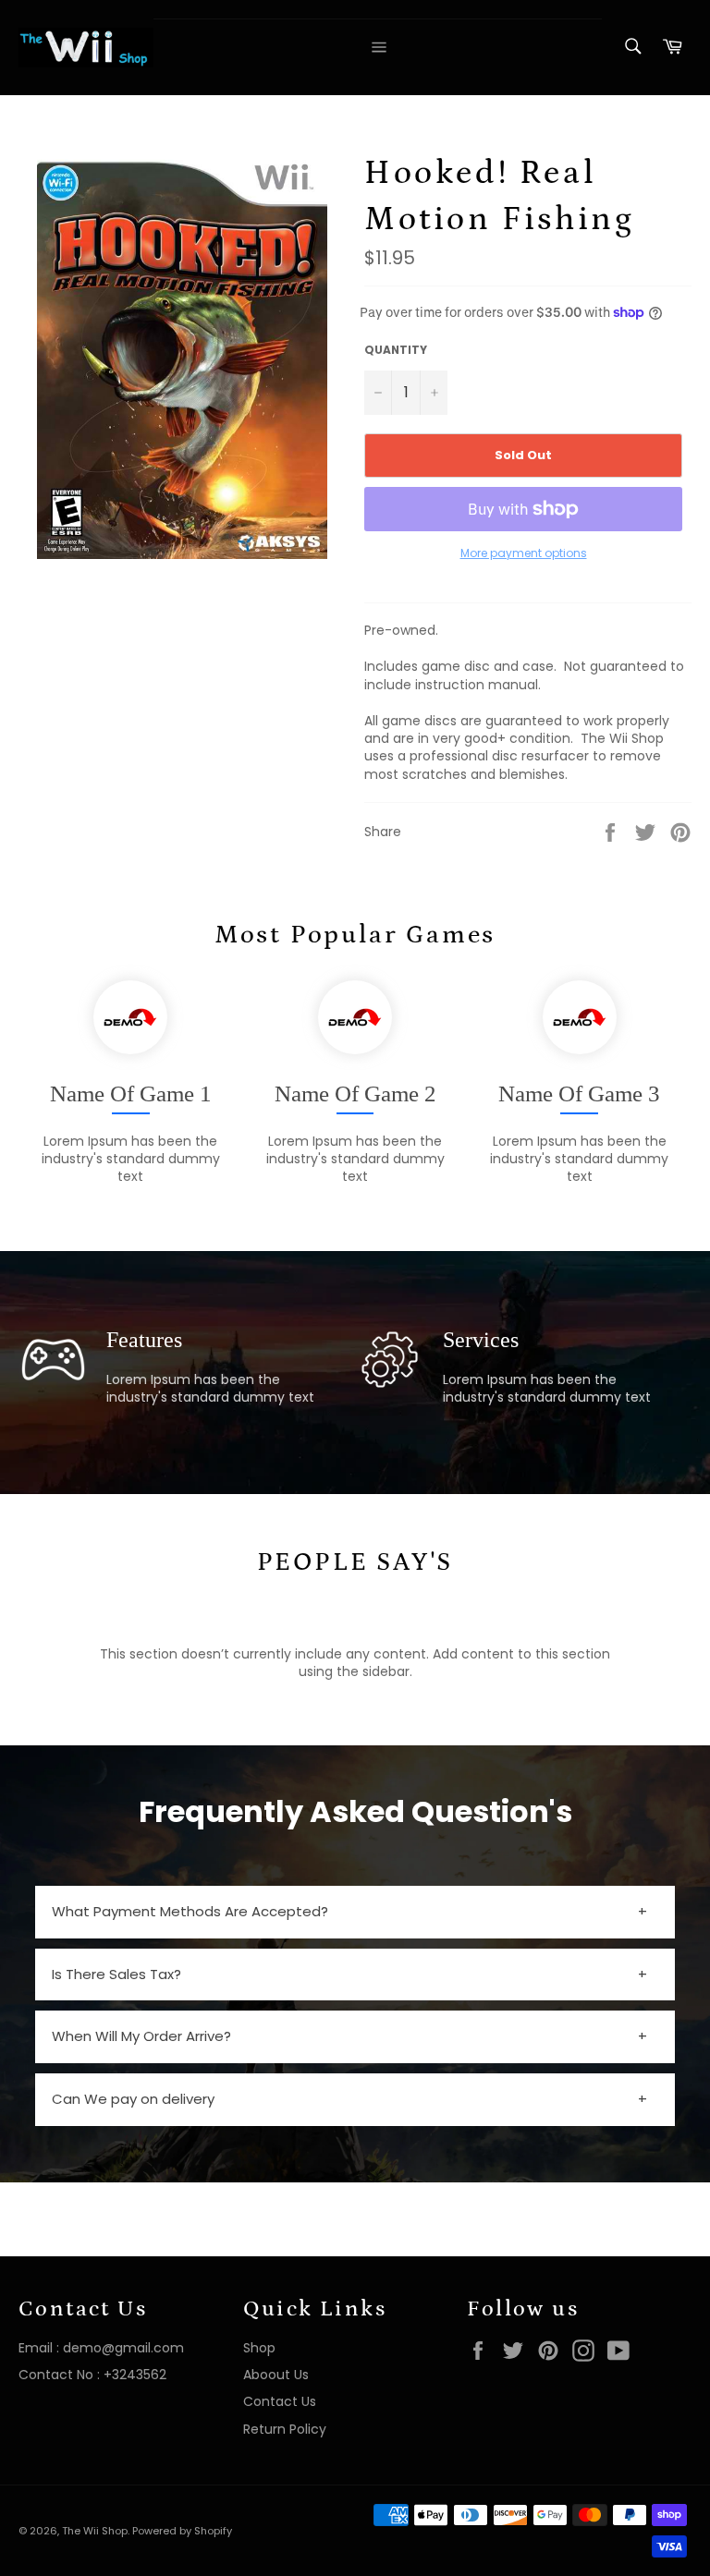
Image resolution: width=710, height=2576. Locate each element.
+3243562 (135, 2375)
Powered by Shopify (182, 2531)
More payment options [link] (524, 553)
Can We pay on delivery (133, 2099)
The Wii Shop (95, 2531)
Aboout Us (276, 2375)
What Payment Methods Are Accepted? (190, 1911)
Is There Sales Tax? (116, 1974)
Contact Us (280, 2401)
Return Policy (285, 2429)
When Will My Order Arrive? (141, 2036)
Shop (259, 2348)
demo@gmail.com (123, 2348)
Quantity (396, 350)
